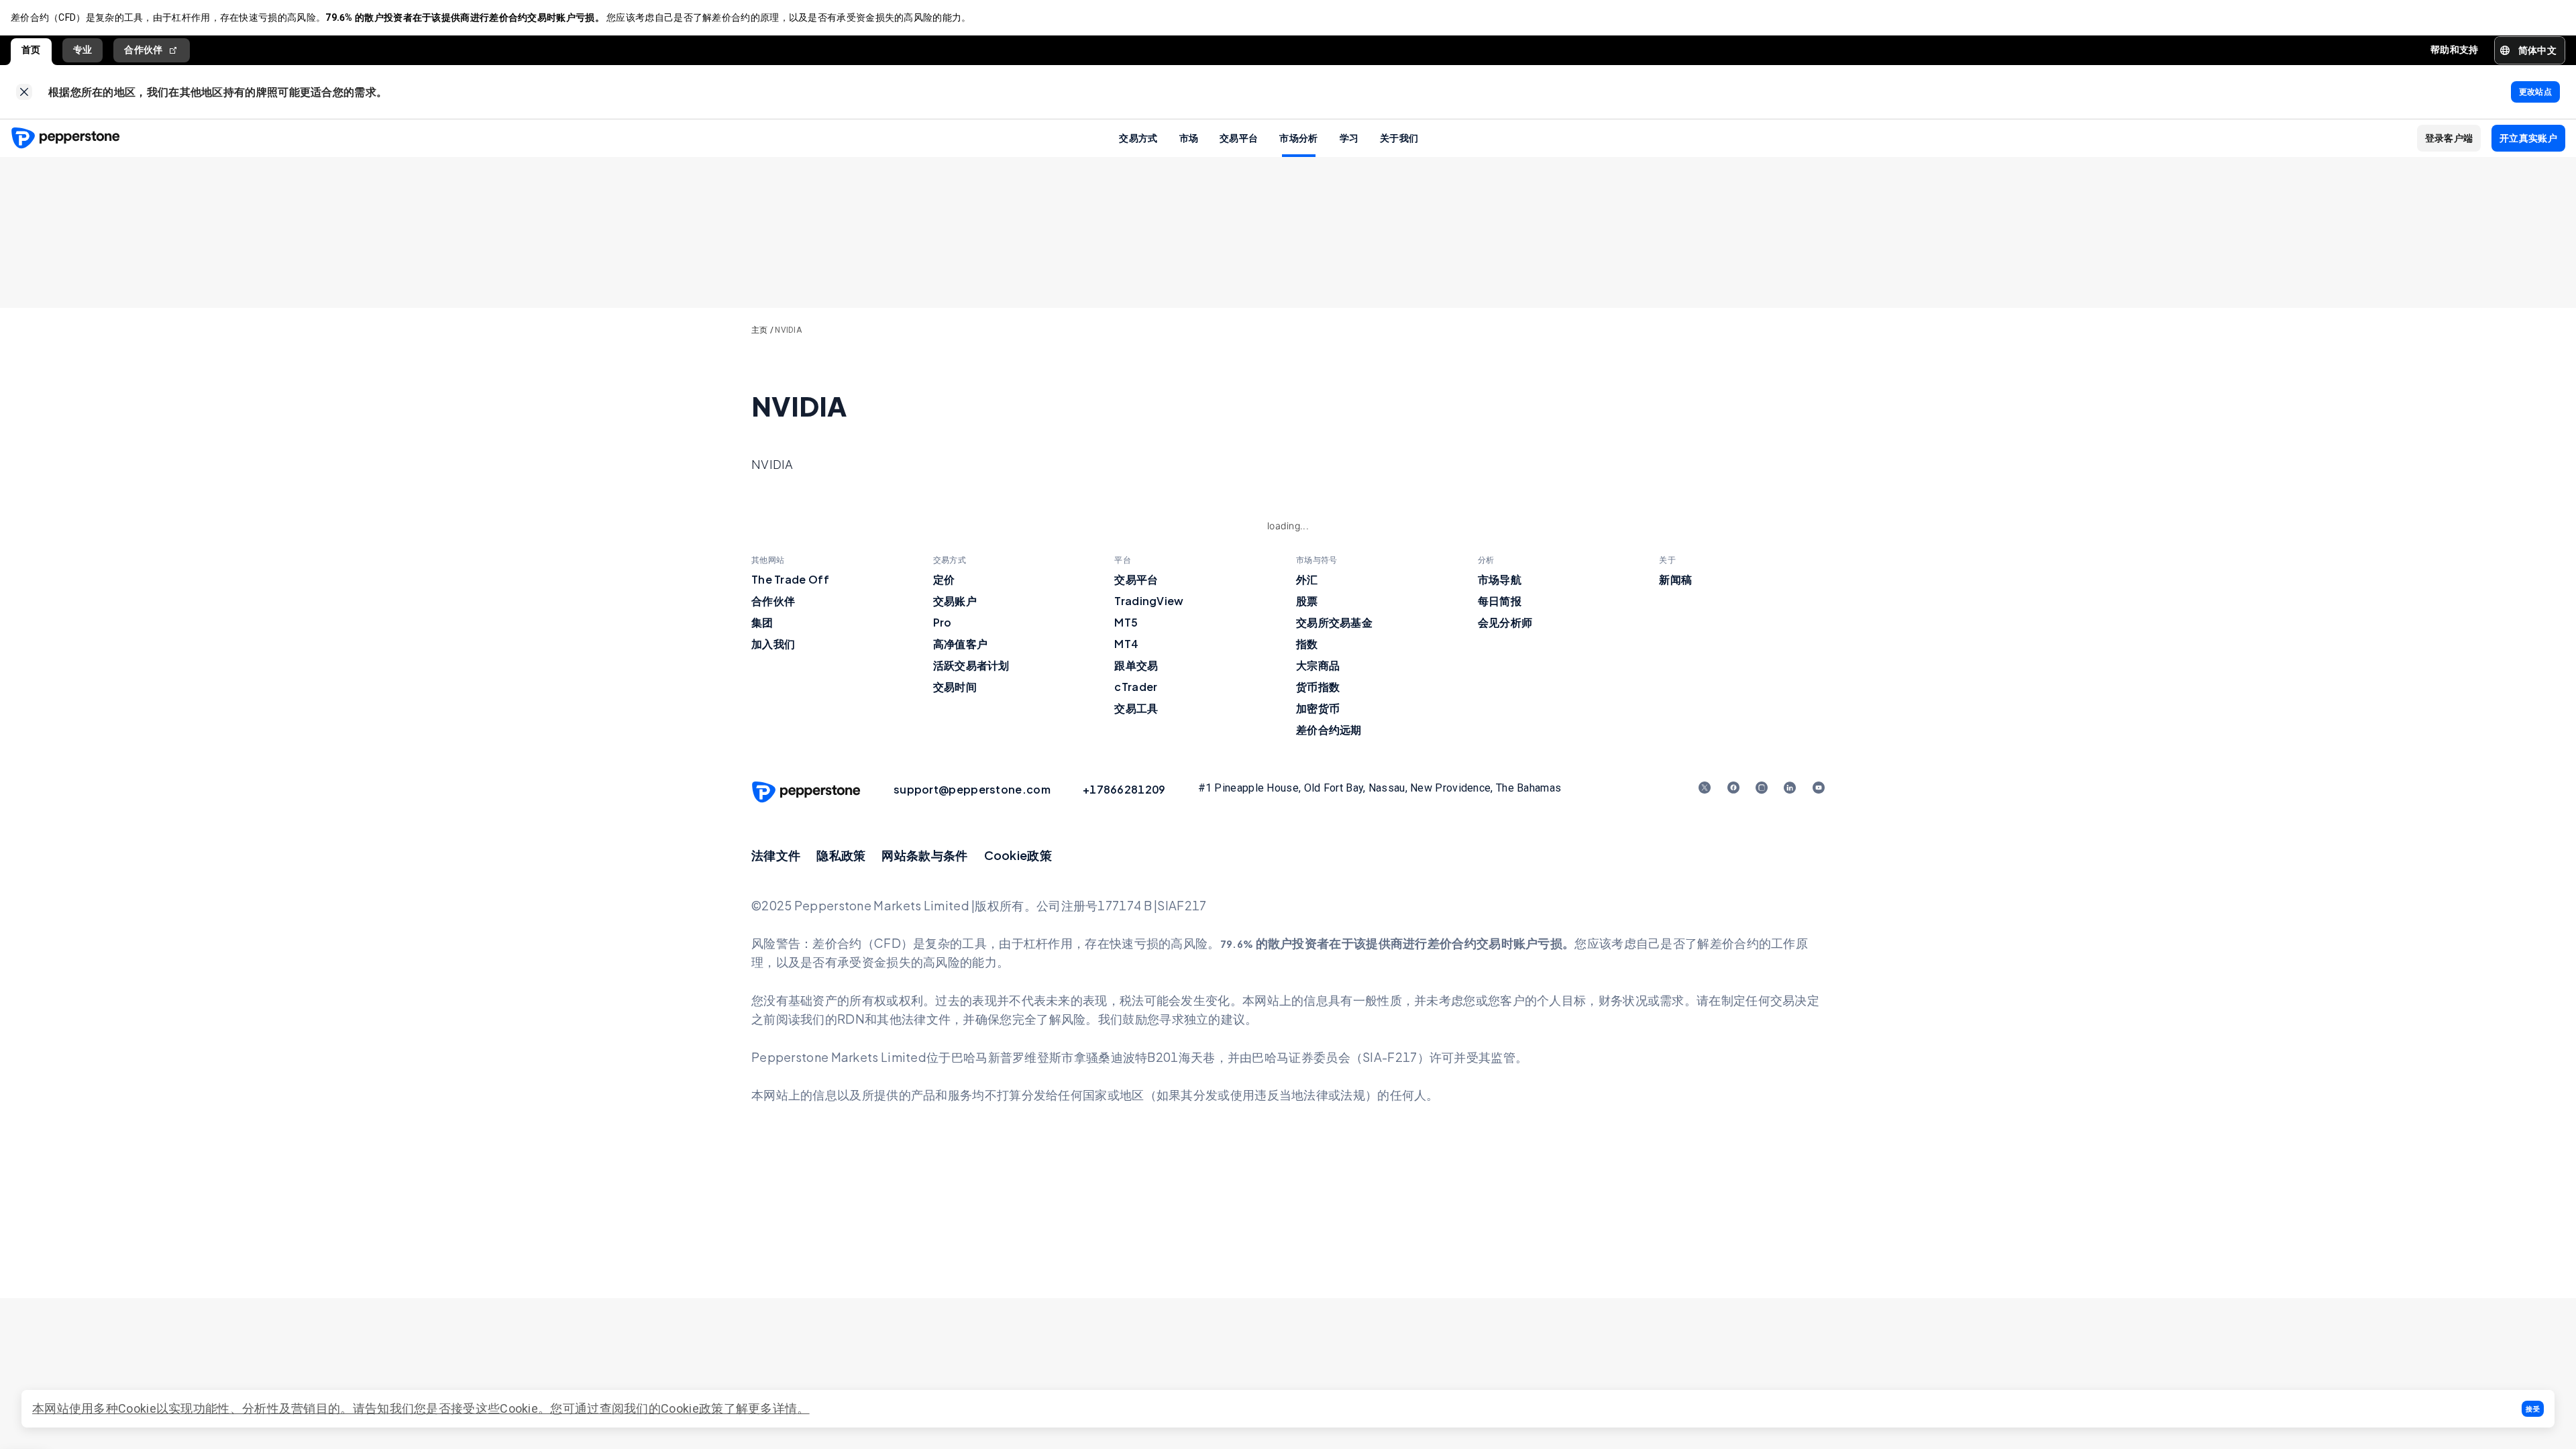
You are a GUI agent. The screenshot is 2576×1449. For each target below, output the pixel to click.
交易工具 (1136, 708)
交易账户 (955, 601)
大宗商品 (1318, 665)
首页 (31, 50)
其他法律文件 (914, 1019)
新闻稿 (1675, 579)
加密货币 (1318, 708)
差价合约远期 (1329, 730)
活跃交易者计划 (971, 665)
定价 (944, 579)
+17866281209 (1124, 789)
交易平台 (1239, 138)
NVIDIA (788, 330)
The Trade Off (790, 579)
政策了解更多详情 (748, 1408)
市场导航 (1500, 579)
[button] (2533, 1409)
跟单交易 (1136, 665)
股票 (1307, 601)
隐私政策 (841, 855)
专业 (83, 50)
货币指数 (1318, 687)
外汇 (1307, 579)
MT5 (1126, 622)
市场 (1189, 138)
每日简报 (1500, 601)
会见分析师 (1505, 622)
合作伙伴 (143, 50)
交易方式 (1138, 138)
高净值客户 (961, 644)
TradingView (1149, 601)
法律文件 (776, 855)
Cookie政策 (1018, 855)
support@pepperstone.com (972, 789)
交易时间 (955, 687)
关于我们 (1399, 138)
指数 (1307, 644)
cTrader (1136, 687)
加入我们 (773, 644)
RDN (851, 1019)
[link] (24, 92)
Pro (943, 622)
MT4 (1126, 644)
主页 (760, 330)
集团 (762, 622)
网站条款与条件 (924, 855)
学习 (1349, 138)
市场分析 (1298, 138)
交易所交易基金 (1334, 622)
